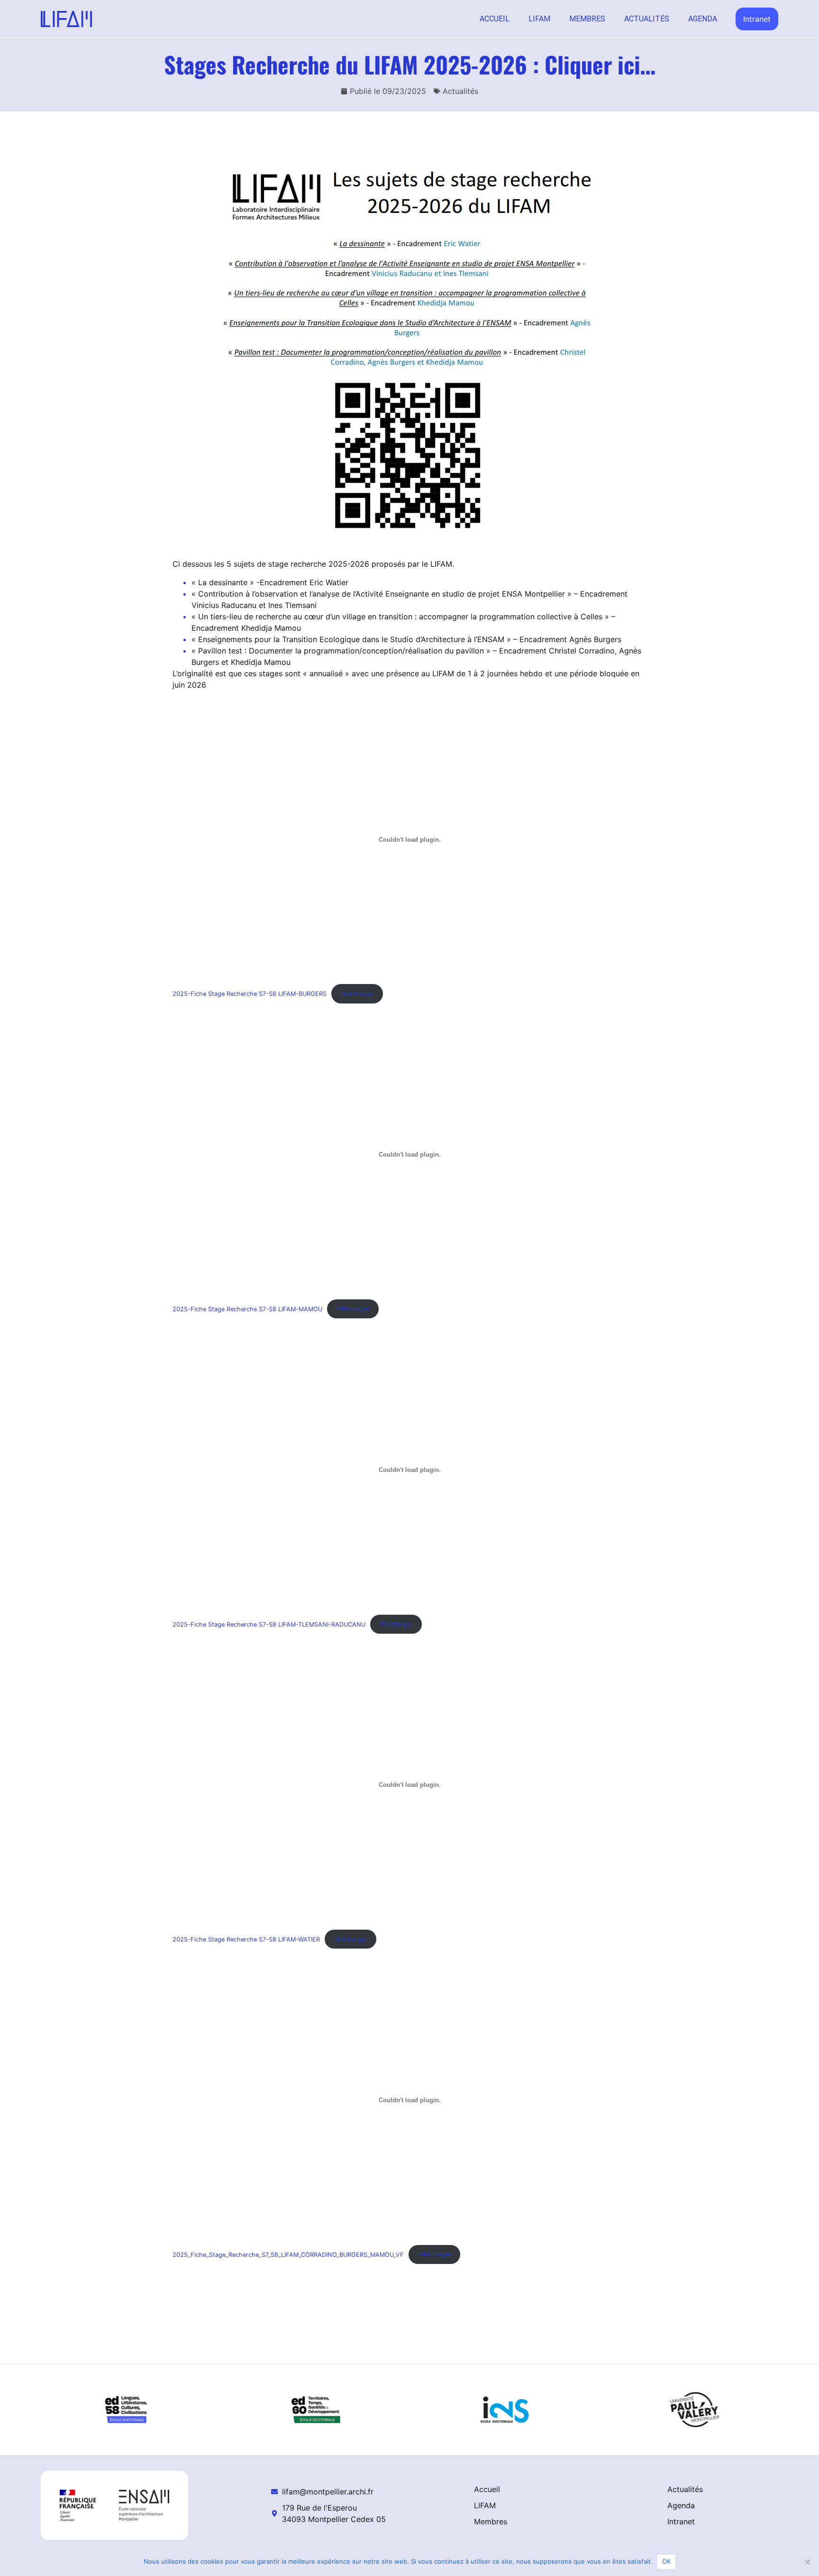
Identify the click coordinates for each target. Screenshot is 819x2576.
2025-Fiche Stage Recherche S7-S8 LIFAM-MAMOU (247, 1309)
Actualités (647, 19)
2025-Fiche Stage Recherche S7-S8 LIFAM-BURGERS (250, 994)
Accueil (495, 19)
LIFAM (539, 19)
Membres (587, 19)
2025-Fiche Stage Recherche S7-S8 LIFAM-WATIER (246, 1939)
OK (667, 2561)
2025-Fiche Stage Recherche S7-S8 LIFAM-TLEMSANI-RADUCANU (269, 1624)
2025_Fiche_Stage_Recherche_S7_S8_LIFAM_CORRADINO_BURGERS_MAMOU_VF (288, 2254)
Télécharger (357, 994)
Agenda (703, 19)
